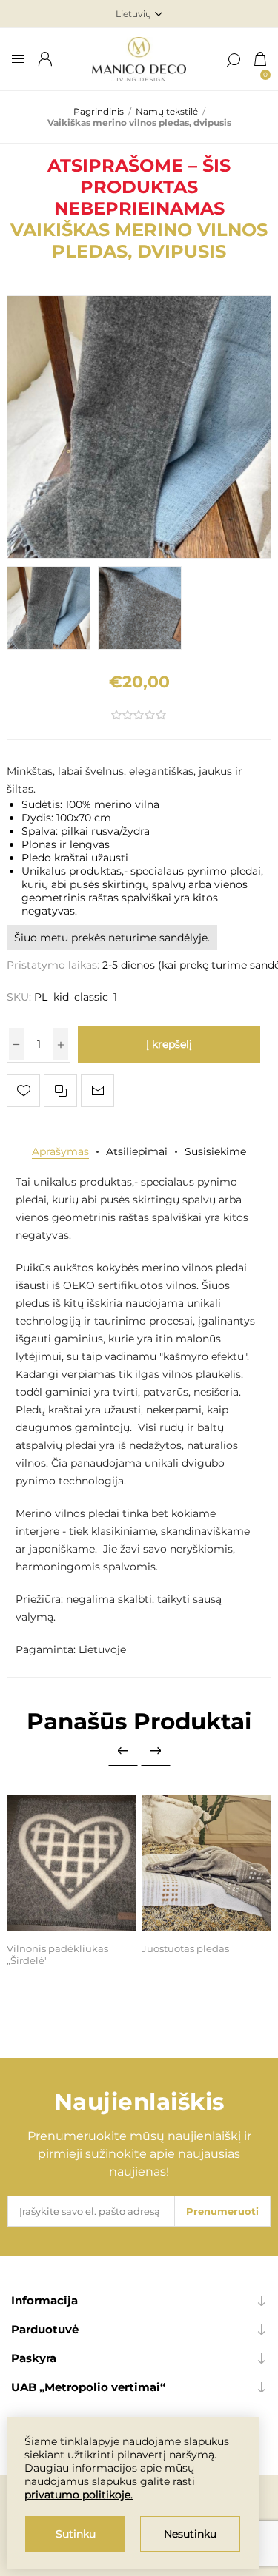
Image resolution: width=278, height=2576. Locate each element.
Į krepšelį (169, 1044)
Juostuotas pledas (185, 1948)
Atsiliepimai (137, 1151)
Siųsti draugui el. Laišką (97, 1090)
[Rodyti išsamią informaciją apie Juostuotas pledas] (206, 1863)
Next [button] (156, 1751)
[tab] (60, 1151)
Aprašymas (60, 1151)
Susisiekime (215, 1151)
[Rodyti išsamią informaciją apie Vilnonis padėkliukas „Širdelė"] (72, 1863)
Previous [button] (123, 1751)
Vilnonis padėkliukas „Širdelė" (57, 1954)
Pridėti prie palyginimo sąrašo (60, 1090)
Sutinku (76, 2534)
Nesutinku (190, 2534)
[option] (49, 608)
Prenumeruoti (222, 2211)
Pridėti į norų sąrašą (23, 1090)
